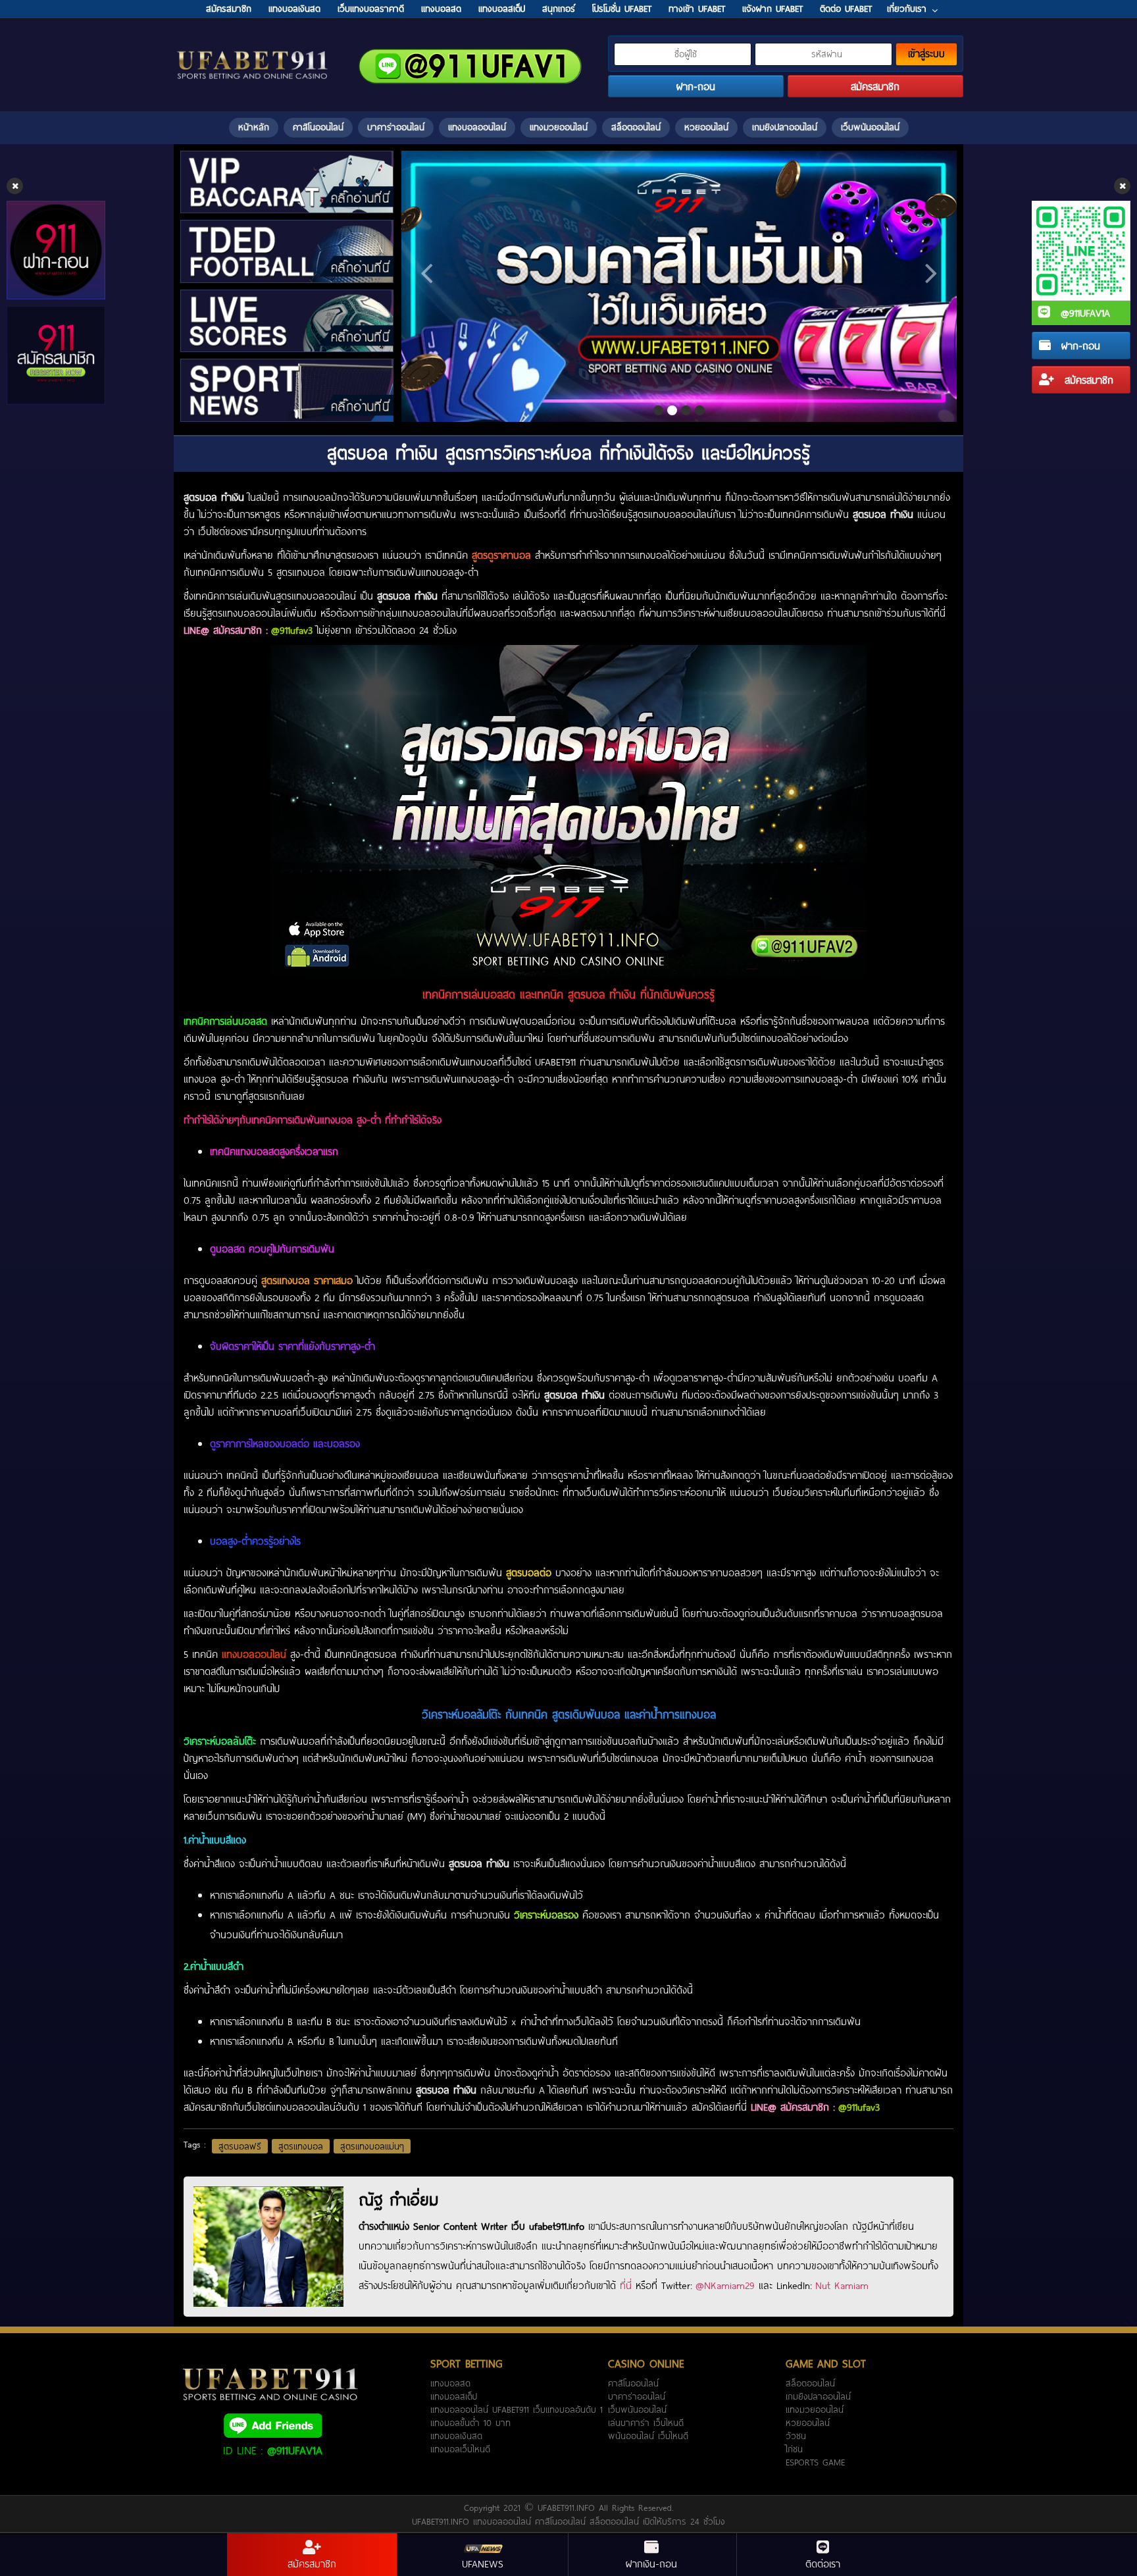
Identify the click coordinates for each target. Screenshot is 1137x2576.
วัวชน (796, 2436)
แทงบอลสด (450, 2383)
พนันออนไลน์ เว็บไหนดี (648, 2436)
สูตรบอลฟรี (240, 2146)
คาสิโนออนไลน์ (318, 127)
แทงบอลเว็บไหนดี (460, 2449)
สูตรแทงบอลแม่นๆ (372, 2146)
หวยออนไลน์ (706, 127)
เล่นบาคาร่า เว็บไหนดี (646, 2423)
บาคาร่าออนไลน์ (396, 127)
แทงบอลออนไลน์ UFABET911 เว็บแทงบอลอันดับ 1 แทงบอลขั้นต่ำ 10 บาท (517, 2416)
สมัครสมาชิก (1087, 380)
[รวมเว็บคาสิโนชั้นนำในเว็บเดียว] (679, 286)
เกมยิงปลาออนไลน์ (785, 127)
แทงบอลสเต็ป (454, 2396)
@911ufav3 (292, 630)
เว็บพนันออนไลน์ (870, 127)
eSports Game (815, 2462)
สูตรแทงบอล (301, 2146)
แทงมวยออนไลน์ (559, 127)
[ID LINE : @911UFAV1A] (272, 2425)
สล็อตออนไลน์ (636, 127)
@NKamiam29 (725, 2285)
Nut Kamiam (842, 2285)
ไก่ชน (794, 2449)
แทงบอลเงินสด (456, 2436)
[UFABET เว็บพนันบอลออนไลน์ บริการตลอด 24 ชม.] (253, 52)
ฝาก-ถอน (1079, 346)
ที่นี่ (626, 2285)
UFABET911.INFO (568, 2508)
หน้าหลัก (254, 127)
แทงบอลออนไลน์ (477, 127)
